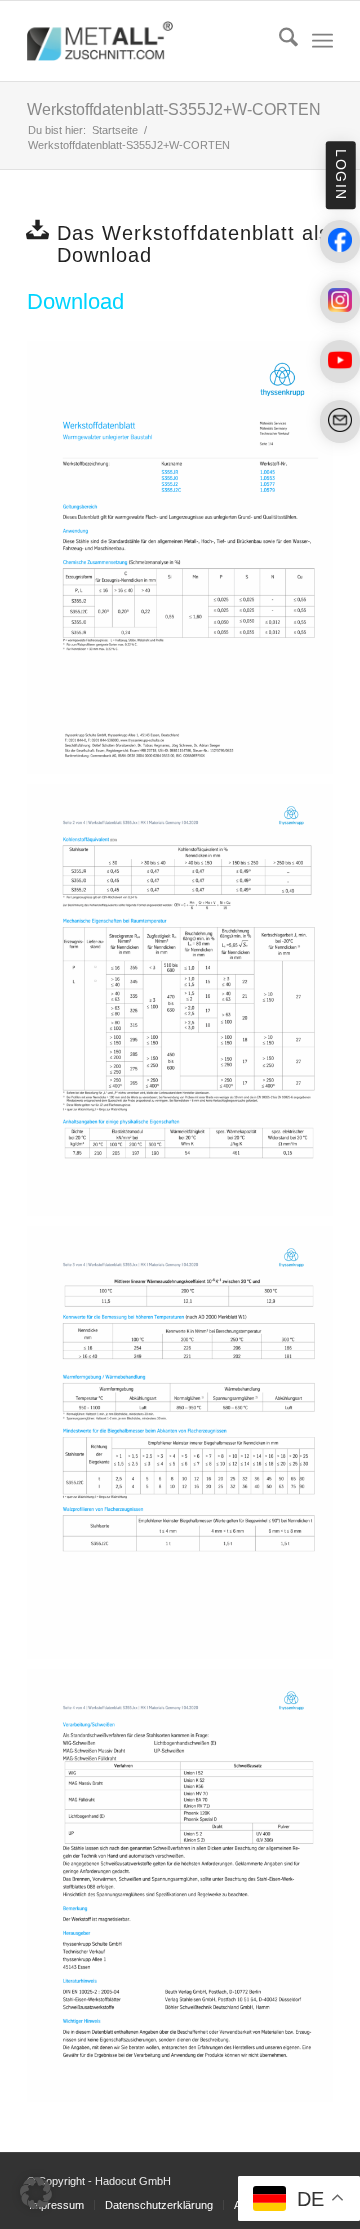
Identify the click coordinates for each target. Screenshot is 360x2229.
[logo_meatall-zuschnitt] (149, 41)
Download (75, 301)
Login (340, 175)
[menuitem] (278, 41)
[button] (36, 2193)
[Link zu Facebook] (340, 241)
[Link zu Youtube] (340, 361)
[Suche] (278, 41)
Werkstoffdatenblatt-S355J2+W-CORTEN (174, 109)
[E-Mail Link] (340, 421)
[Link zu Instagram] (340, 301)
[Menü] (322, 41)
